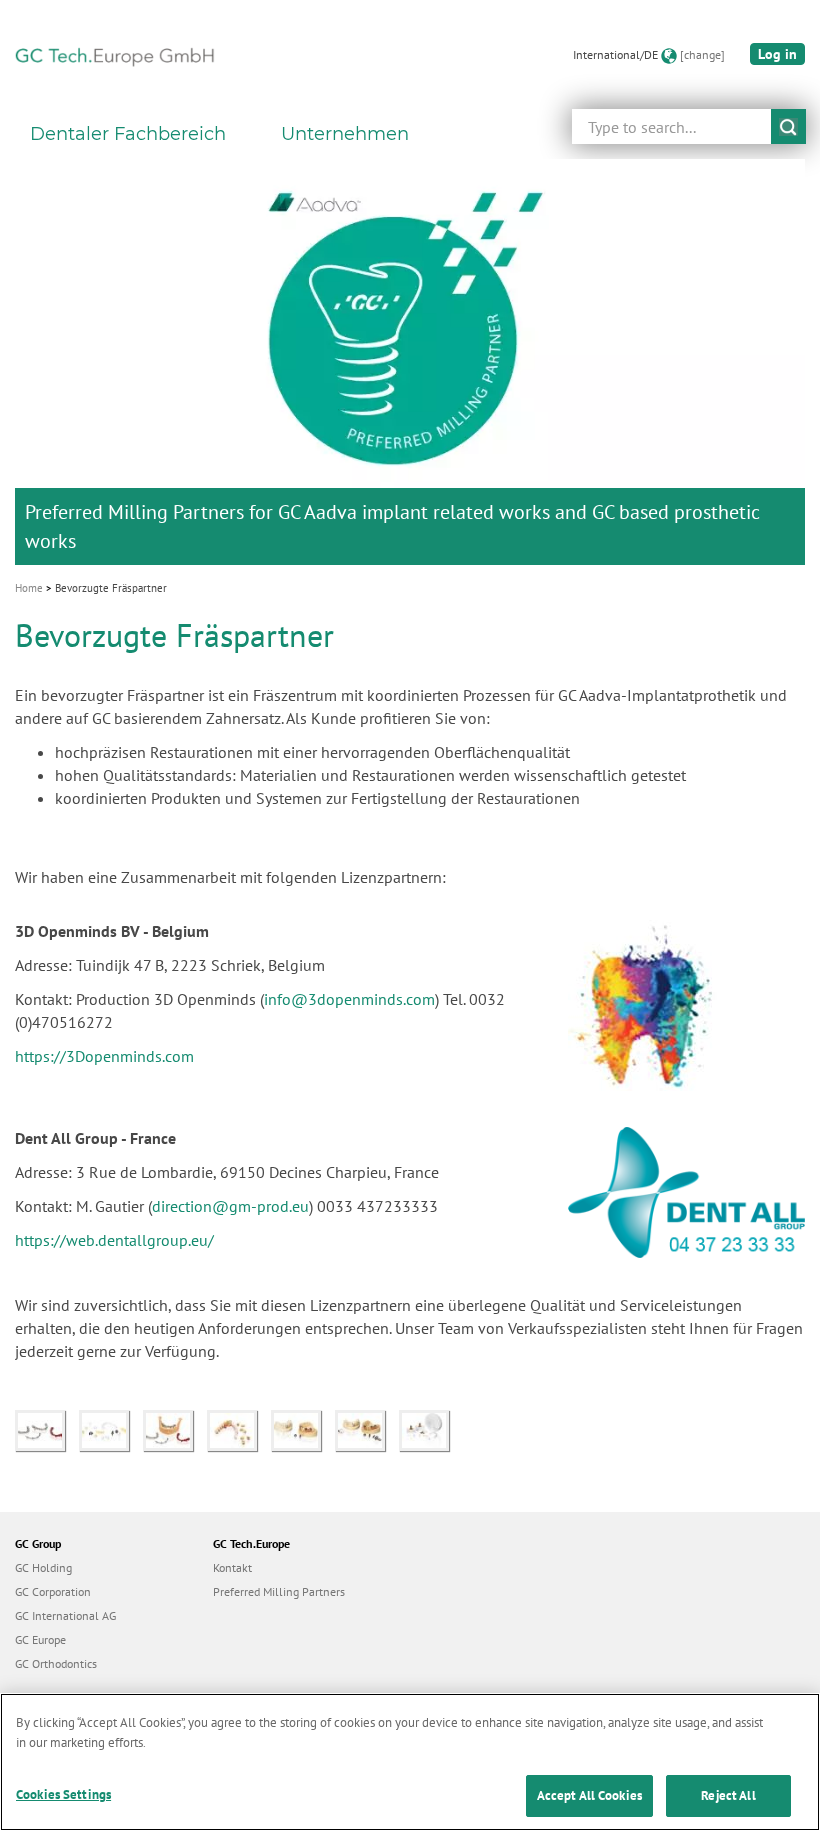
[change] (702, 54)
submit (788, 126)
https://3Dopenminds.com (104, 1056)
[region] (410, 1762)
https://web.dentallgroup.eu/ (114, 1240)
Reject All (728, 1795)
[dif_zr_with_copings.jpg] (239, 1429)
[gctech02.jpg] (429, 1429)
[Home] (115, 55)
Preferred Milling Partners (279, 1591)
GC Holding (43, 1567)
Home (29, 588)
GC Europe (40, 1639)
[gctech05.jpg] (303, 1429)
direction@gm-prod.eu (230, 1206)
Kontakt (232, 1567)
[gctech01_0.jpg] (111, 1429)
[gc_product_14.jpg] (175, 1429)
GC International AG (65, 1615)
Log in (777, 54)
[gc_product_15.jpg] (47, 1429)
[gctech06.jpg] (367, 1429)
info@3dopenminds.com (349, 999)
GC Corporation (53, 1591)
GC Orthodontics (56, 1663)
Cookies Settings (63, 1794)
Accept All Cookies (589, 1795)
